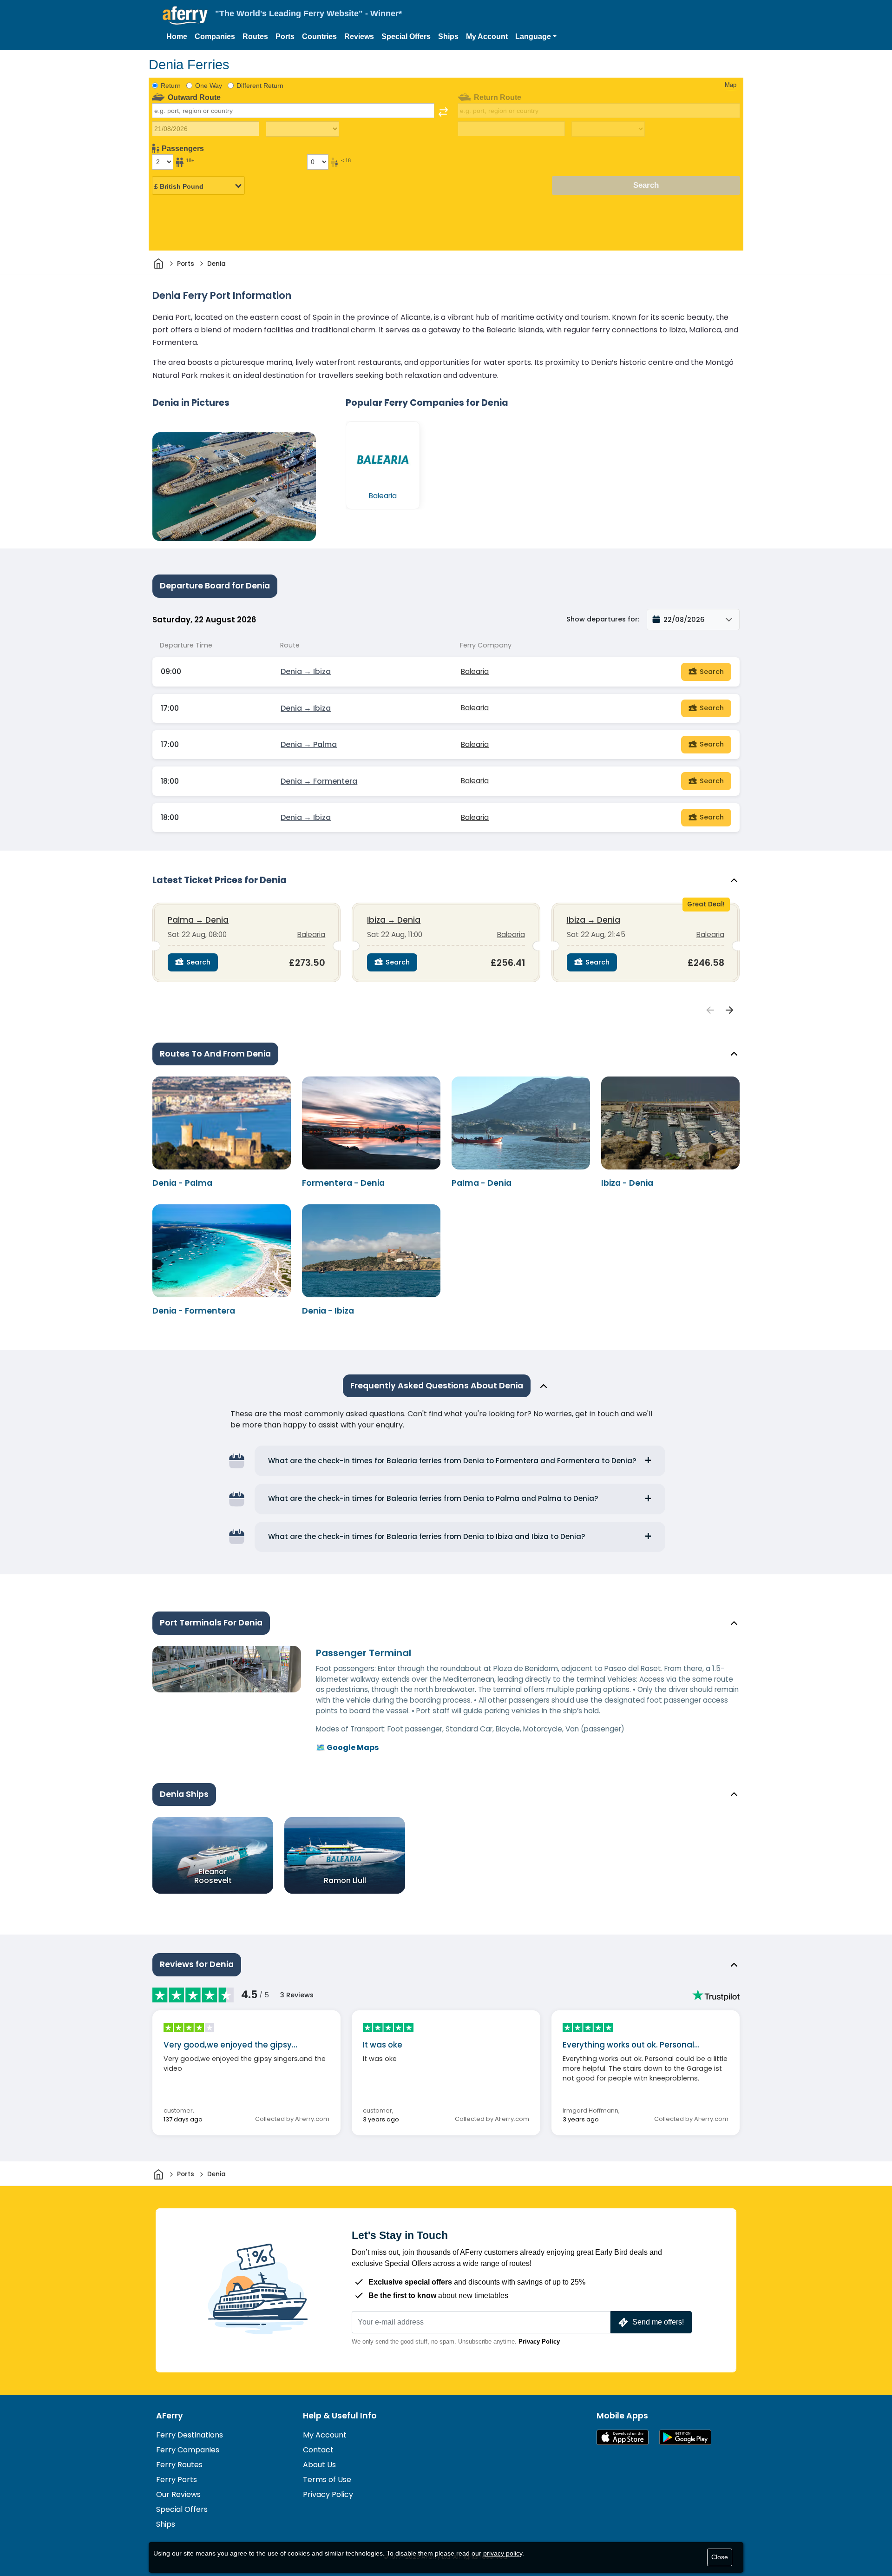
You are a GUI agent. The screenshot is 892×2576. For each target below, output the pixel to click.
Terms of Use (327, 2480)
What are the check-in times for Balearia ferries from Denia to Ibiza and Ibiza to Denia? (427, 1536)
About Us (319, 2465)
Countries (319, 36)
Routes (255, 36)
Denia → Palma (309, 744)
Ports (285, 36)
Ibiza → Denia (394, 920)
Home (177, 36)
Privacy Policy (539, 2342)
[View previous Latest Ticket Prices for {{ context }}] (710, 1011)
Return (171, 86)
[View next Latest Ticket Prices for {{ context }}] (730, 1011)
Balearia (475, 671)
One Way (209, 86)
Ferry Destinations (190, 2435)
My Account (487, 36)
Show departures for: (603, 619)
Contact (318, 2450)
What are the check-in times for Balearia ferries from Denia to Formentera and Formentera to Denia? (452, 1461)
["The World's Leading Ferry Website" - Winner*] (185, 16)
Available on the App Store (623, 2437)
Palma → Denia (198, 920)
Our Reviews (178, 2494)
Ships (448, 36)
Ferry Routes (179, 2465)
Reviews (359, 36)
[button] (536, 37)
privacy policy (503, 2553)
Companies (215, 36)
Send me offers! (658, 2322)
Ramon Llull (345, 1880)
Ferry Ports (177, 2480)
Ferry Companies (188, 2450)
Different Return (260, 86)
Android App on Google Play (685, 2437)
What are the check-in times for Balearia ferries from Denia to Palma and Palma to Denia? (433, 1498)
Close (720, 2557)
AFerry (170, 2416)
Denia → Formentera (319, 781)
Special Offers (406, 36)
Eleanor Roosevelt (213, 1876)
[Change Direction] (443, 112)
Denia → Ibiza (306, 671)
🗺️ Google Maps (347, 1747)
